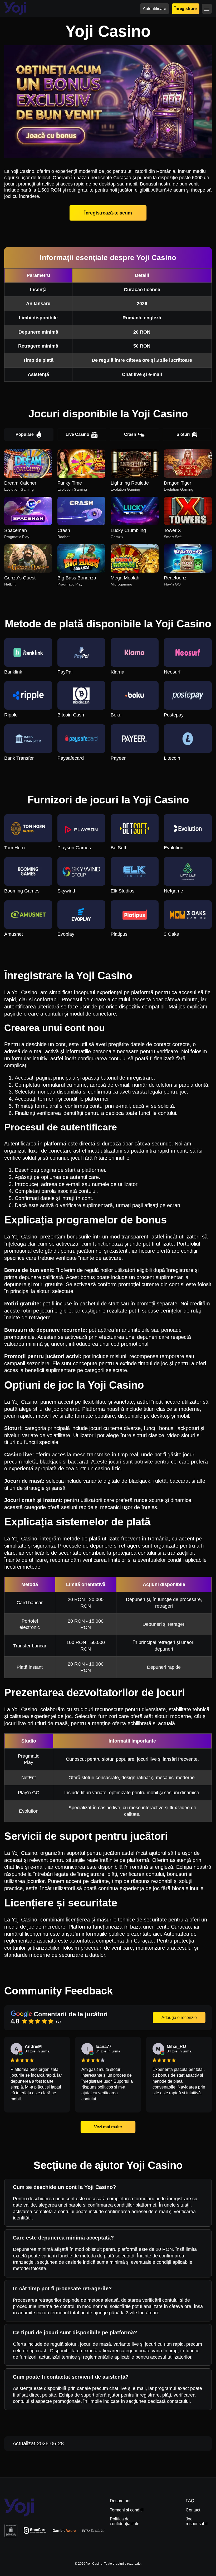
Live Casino (77, 434)
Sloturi (183, 434)
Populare (25, 434)
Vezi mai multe (108, 2127)
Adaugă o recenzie (179, 2018)
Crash (130, 434)
